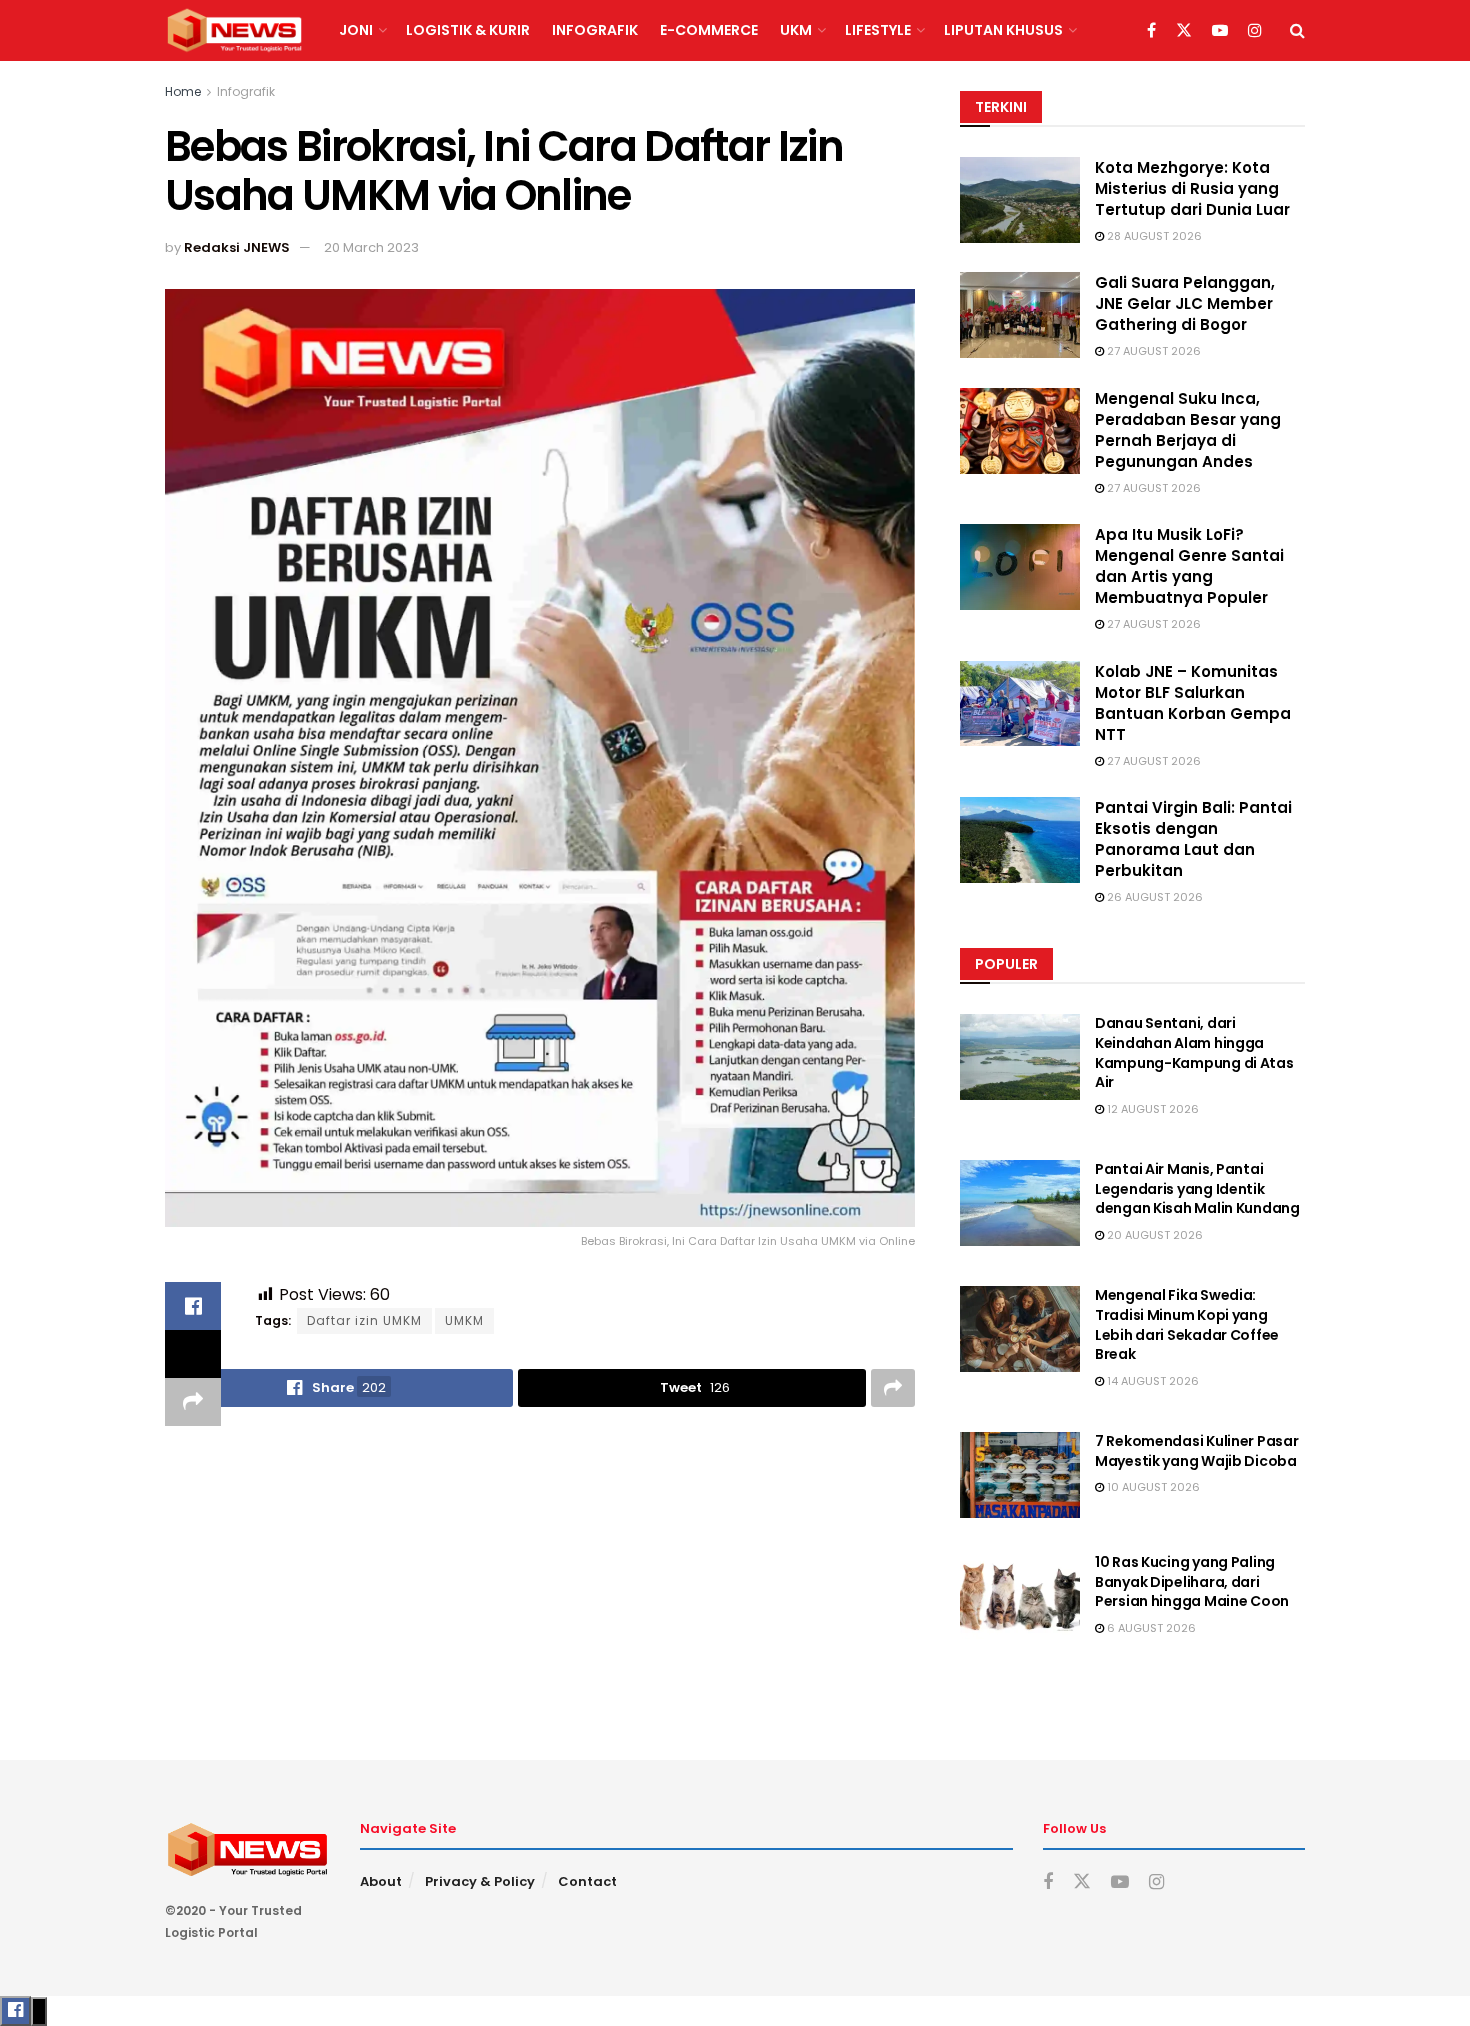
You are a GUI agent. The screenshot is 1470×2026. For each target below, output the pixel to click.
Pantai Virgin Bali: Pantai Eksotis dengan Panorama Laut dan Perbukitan (1193, 839)
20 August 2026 (1153, 1235)
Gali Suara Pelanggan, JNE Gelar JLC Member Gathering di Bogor (1185, 303)
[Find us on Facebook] (1151, 31)
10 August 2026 (1152, 1487)
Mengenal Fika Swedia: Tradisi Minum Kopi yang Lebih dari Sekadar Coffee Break (1187, 1324)
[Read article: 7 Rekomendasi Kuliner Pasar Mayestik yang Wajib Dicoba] (1020, 1475)
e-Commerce (709, 30)
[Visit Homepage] (234, 31)
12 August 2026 (1151, 1109)
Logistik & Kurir (468, 30)
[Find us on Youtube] (1220, 31)
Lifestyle (878, 30)
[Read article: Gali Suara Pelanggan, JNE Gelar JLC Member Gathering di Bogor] (1020, 315)
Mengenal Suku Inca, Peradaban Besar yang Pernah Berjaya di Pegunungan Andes (1188, 430)
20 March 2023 (371, 247)
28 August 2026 (1153, 236)
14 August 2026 (1151, 1381)
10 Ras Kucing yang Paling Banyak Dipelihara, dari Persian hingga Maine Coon (1192, 1581)
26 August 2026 (1153, 897)
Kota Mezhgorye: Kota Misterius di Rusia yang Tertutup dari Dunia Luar (1192, 188)
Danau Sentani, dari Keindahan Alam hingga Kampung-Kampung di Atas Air (1194, 1052)
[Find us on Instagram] (1255, 31)
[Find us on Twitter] (1184, 31)
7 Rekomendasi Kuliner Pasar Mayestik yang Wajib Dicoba (1196, 1451)
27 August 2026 (1152, 351)
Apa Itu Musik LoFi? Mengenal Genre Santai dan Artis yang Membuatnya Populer (1189, 566)
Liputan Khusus (1003, 30)
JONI (356, 30)
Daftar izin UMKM (364, 1320)
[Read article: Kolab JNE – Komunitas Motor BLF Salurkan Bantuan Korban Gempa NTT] (1020, 704)
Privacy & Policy (480, 1881)
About (381, 1881)
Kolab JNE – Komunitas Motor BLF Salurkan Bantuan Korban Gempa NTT (1193, 703)
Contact (587, 1881)
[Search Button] (1297, 30)
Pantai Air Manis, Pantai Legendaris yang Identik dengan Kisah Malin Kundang (1197, 1188)
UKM (796, 30)
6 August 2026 (1150, 1628)
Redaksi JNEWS (237, 247)
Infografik (595, 30)
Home (183, 91)
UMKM (464, 1320)
